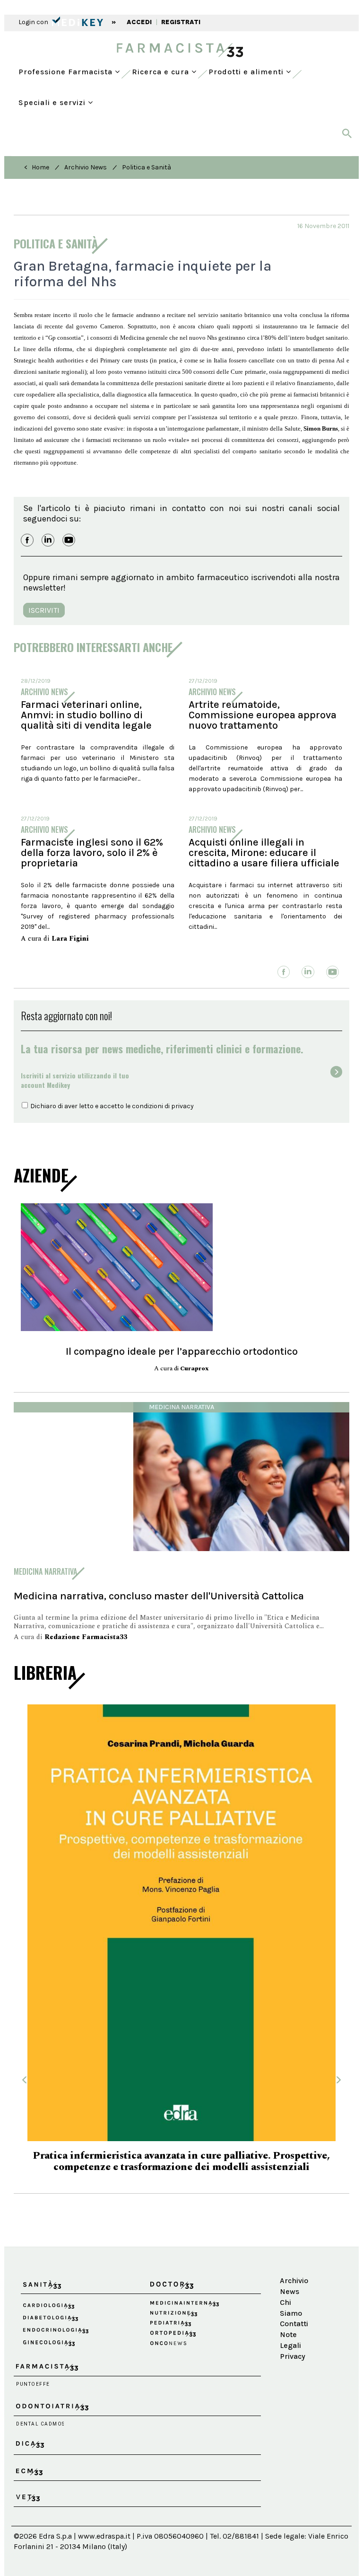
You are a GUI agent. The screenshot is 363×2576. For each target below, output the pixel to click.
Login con (34, 22)
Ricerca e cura (162, 72)
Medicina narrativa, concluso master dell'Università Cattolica (159, 1596)
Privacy (293, 2339)
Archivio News (86, 167)
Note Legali (290, 2323)
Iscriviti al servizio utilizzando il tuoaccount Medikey (75, 1080)
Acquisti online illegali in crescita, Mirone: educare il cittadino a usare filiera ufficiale (264, 853)
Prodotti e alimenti (247, 72)
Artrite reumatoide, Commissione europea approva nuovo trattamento (263, 715)
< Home (37, 167)
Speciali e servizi (53, 102)
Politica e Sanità (147, 167)
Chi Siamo (291, 2290)
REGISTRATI (181, 22)
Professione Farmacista (67, 72)
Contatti (294, 2307)
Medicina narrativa (181, 1407)
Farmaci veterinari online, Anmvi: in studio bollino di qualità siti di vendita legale (86, 715)
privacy (182, 1106)
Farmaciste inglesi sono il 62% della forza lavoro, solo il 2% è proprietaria (92, 853)
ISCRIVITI (44, 610)
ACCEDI (139, 22)
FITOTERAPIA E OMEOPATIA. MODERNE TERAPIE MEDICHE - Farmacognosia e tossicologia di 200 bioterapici (182, 2144)
